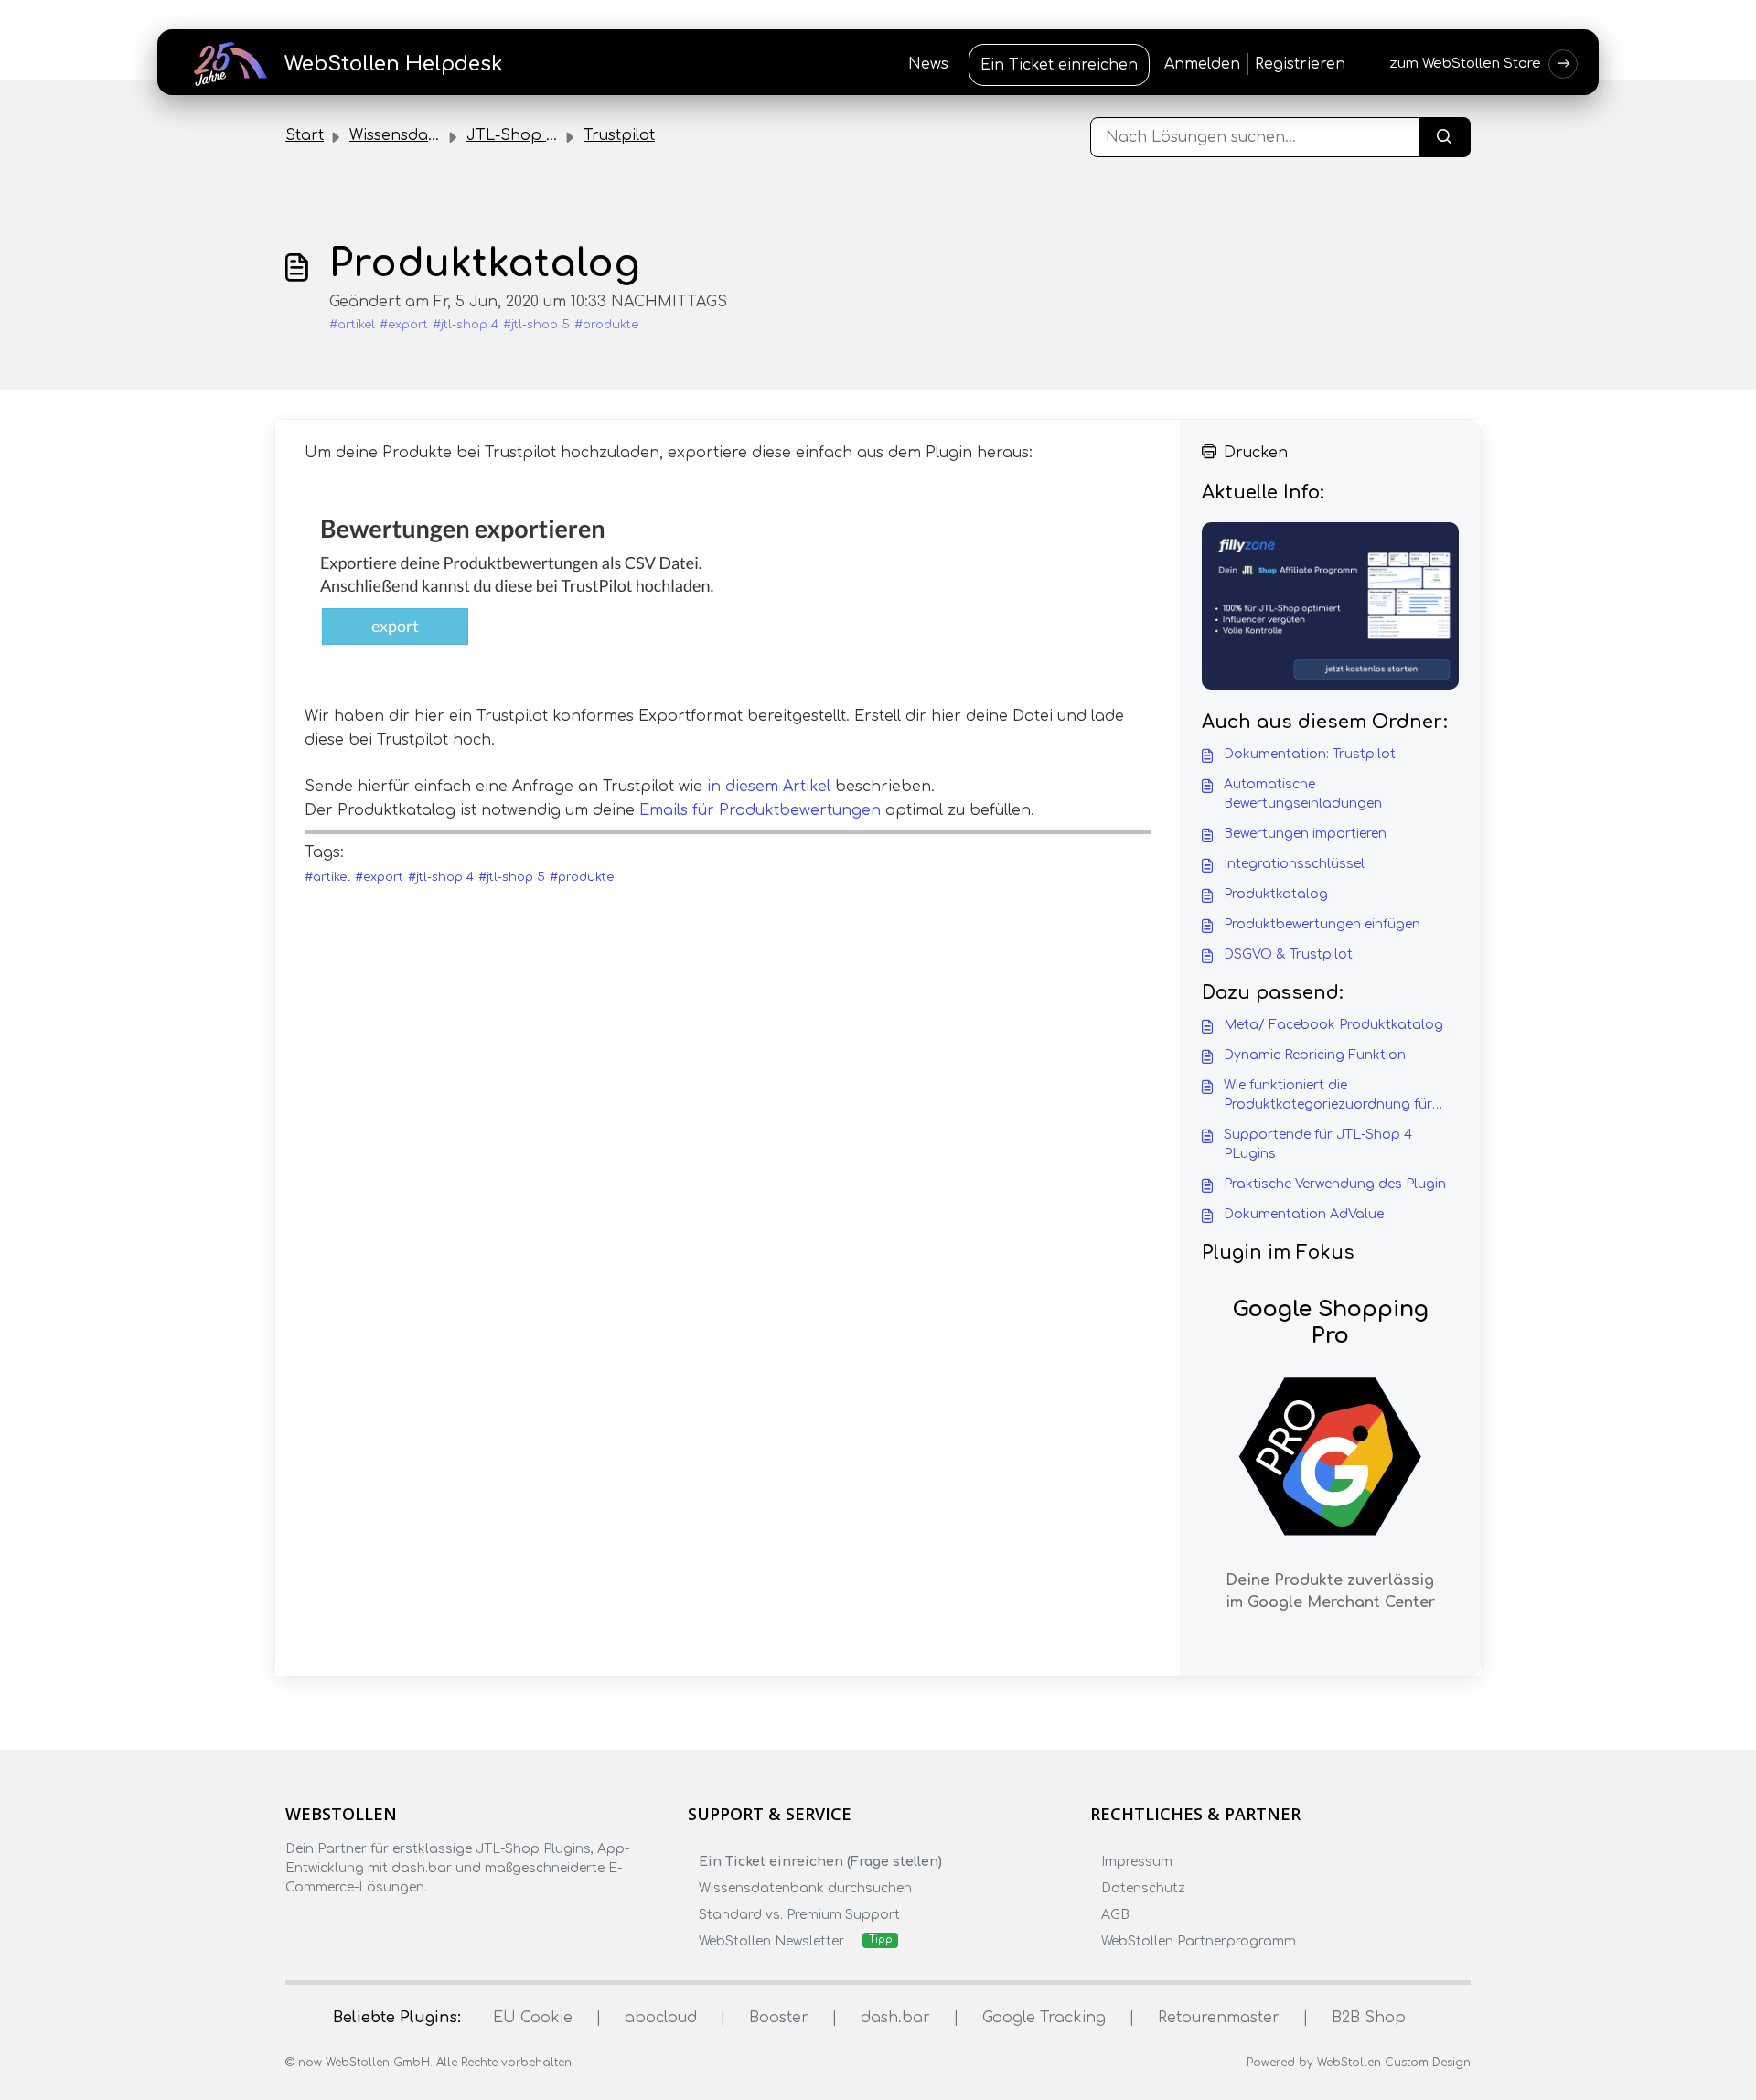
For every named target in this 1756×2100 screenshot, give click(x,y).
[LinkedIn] (368, 1923)
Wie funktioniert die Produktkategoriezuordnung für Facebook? (1328, 1096)
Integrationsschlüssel (1294, 864)
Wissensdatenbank (421, 135)
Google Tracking (1044, 2018)
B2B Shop (1369, 2018)
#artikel (352, 325)
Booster (779, 2018)
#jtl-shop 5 (536, 325)
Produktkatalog (1276, 894)
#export (404, 325)
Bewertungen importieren (1305, 834)
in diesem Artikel (769, 787)
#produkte (606, 325)
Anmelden (1202, 64)
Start (305, 135)
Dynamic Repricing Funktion (1315, 1055)
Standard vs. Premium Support (799, 1915)
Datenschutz (1143, 1888)
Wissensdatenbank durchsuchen (805, 1888)
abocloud (661, 2018)
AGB (1115, 1915)
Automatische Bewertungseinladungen (1303, 794)
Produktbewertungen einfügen (1322, 924)
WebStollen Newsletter (771, 1941)
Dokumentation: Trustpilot (1310, 754)
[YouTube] (403, 1923)
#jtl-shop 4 (466, 325)
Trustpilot (619, 135)
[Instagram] (332, 1923)
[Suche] (1445, 137)
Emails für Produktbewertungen (760, 810)
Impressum (1137, 1862)
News (928, 64)
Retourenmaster (1219, 2018)
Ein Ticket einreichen (1059, 65)
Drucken (1256, 453)
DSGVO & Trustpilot (1288, 954)
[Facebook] (296, 1923)
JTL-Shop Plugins (533, 135)
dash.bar (895, 2018)
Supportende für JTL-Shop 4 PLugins (1318, 1144)
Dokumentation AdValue (1304, 1214)
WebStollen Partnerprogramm (1199, 1941)
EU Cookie (533, 2018)
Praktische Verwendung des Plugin (1335, 1184)
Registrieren (1300, 64)
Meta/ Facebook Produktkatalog (1333, 1025)
